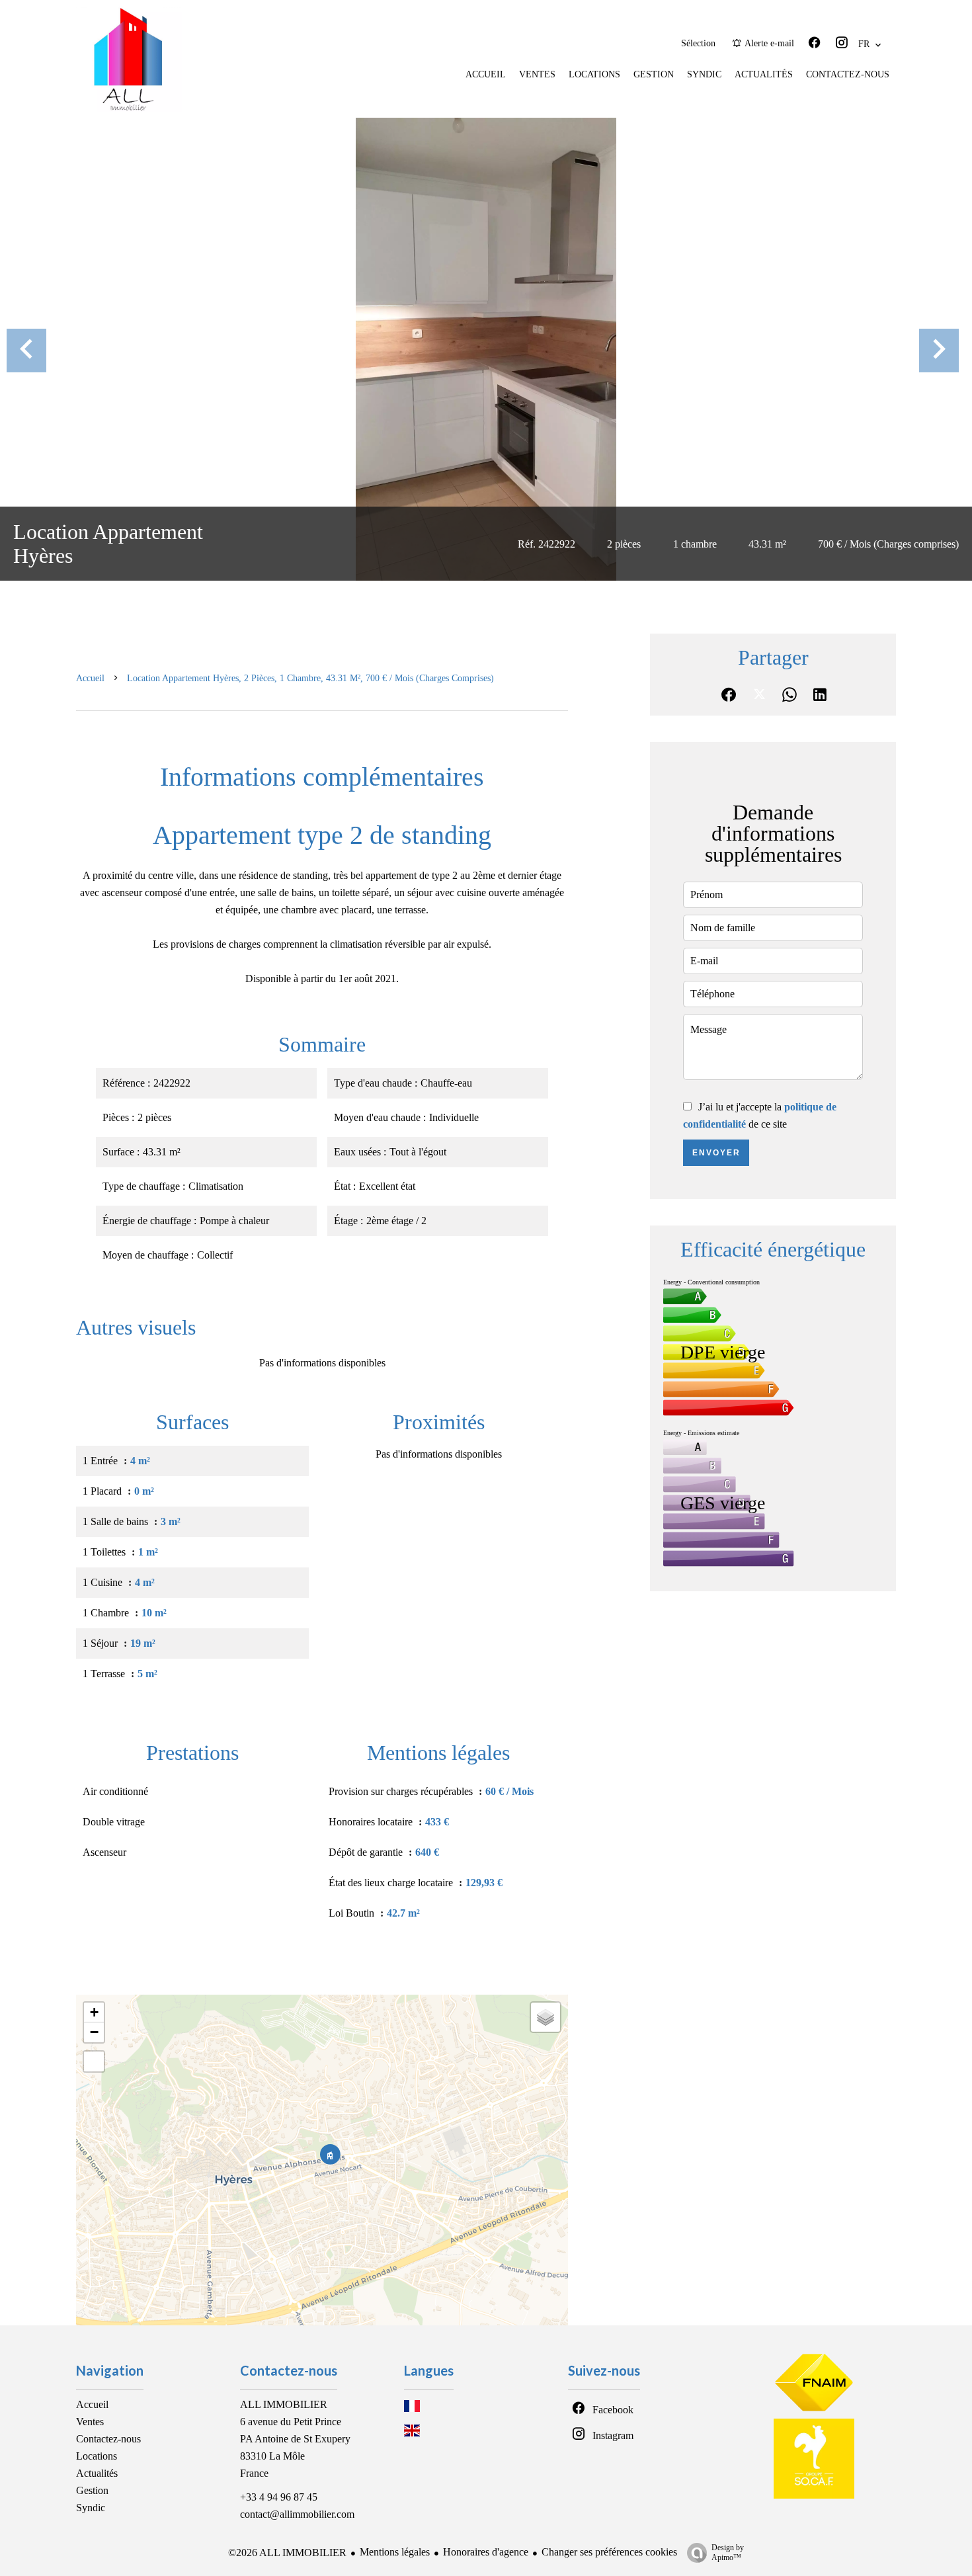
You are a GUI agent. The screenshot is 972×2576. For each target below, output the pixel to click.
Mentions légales (395, 2552)
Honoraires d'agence (486, 2552)
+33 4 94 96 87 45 (279, 2497)
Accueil (90, 678)
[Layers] (546, 2017)
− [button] (94, 2032)
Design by (728, 2553)
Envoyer (716, 1153)
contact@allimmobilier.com (297, 2514)
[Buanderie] (486, 349)
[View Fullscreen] (94, 2061)
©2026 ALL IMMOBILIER (287, 2553)
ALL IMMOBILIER (284, 2404)
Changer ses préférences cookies (609, 2552)
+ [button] (94, 2012)
